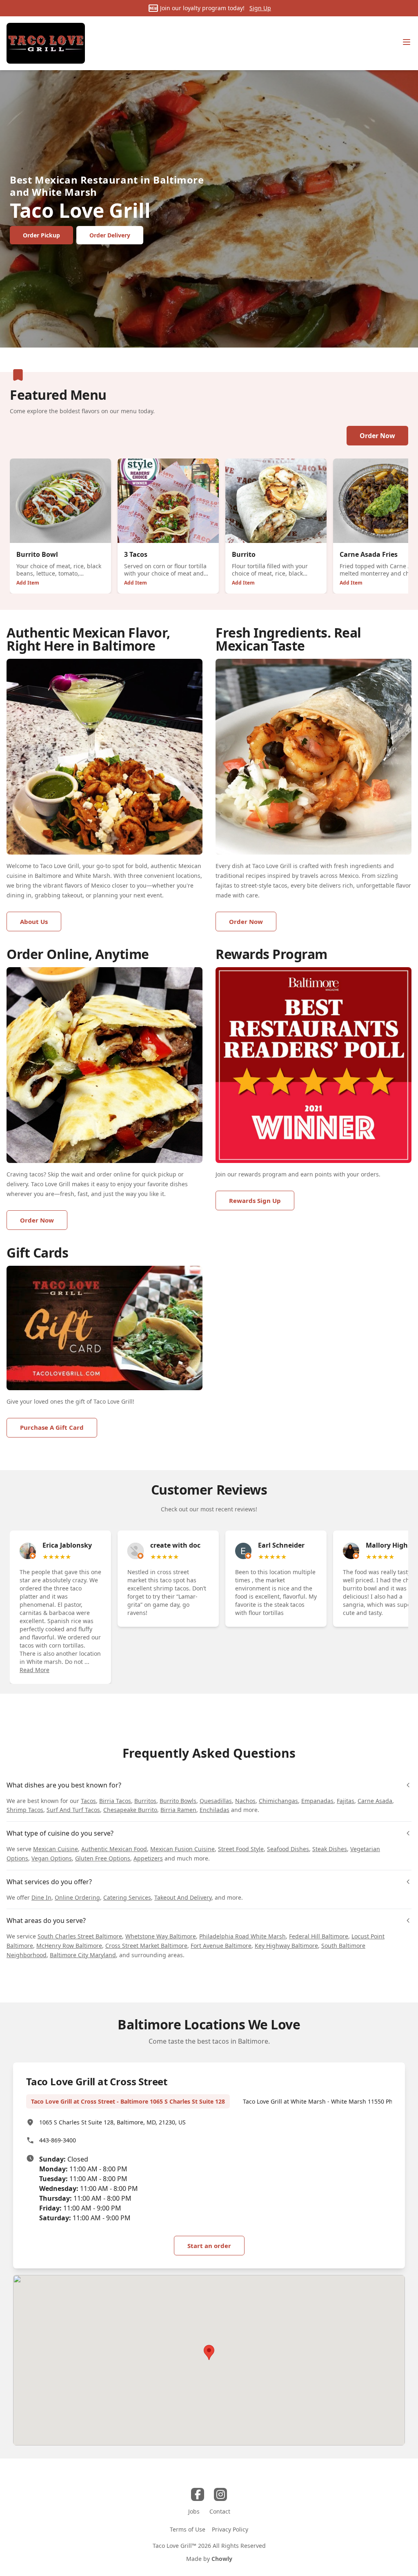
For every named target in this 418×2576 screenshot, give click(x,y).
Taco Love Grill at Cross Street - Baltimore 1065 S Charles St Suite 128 (128, 2101)
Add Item (28, 583)
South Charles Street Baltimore (80, 1936)
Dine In (41, 1897)
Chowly (222, 2559)
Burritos (145, 1801)
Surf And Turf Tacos (73, 1810)
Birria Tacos (115, 1801)
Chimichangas (278, 1801)
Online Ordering (77, 1897)
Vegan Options (52, 1858)
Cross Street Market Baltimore (146, 1946)
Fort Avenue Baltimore (221, 1946)
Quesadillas (216, 1801)
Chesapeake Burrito (130, 1810)
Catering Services (127, 1897)
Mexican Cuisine (56, 1849)
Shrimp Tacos (25, 1810)
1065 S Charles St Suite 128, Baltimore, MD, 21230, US (112, 2122)
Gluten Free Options (103, 1858)
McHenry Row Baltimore (69, 1946)
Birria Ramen (178, 1810)
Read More (34, 1670)
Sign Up (260, 8)
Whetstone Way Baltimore (161, 1936)
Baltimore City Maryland (83, 1955)
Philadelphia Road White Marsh (242, 1936)
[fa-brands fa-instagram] (220, 2494)
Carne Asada (375, 1801)
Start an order (209, 2246)
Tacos (88, 1801)
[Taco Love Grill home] (46, 43)
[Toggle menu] (407, 42)
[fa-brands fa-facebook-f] (198, 2494)
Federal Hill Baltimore (319, 1936)
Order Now (377, 436)
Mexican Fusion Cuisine (182, 1849)
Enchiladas (215, 1810)
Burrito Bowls (178, 1801)
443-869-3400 (58, 2140)
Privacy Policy (230, 2529)
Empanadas (317, 1801)
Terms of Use (188, 2529)
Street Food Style (241, 1849)
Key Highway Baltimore (286, 1946)
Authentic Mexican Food (114, 1849)
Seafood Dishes (288, 1849)
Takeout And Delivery (183, 1897)
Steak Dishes (330, 1849)
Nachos (245, 1801)
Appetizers (148, 1858)
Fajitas (346, 1801)
